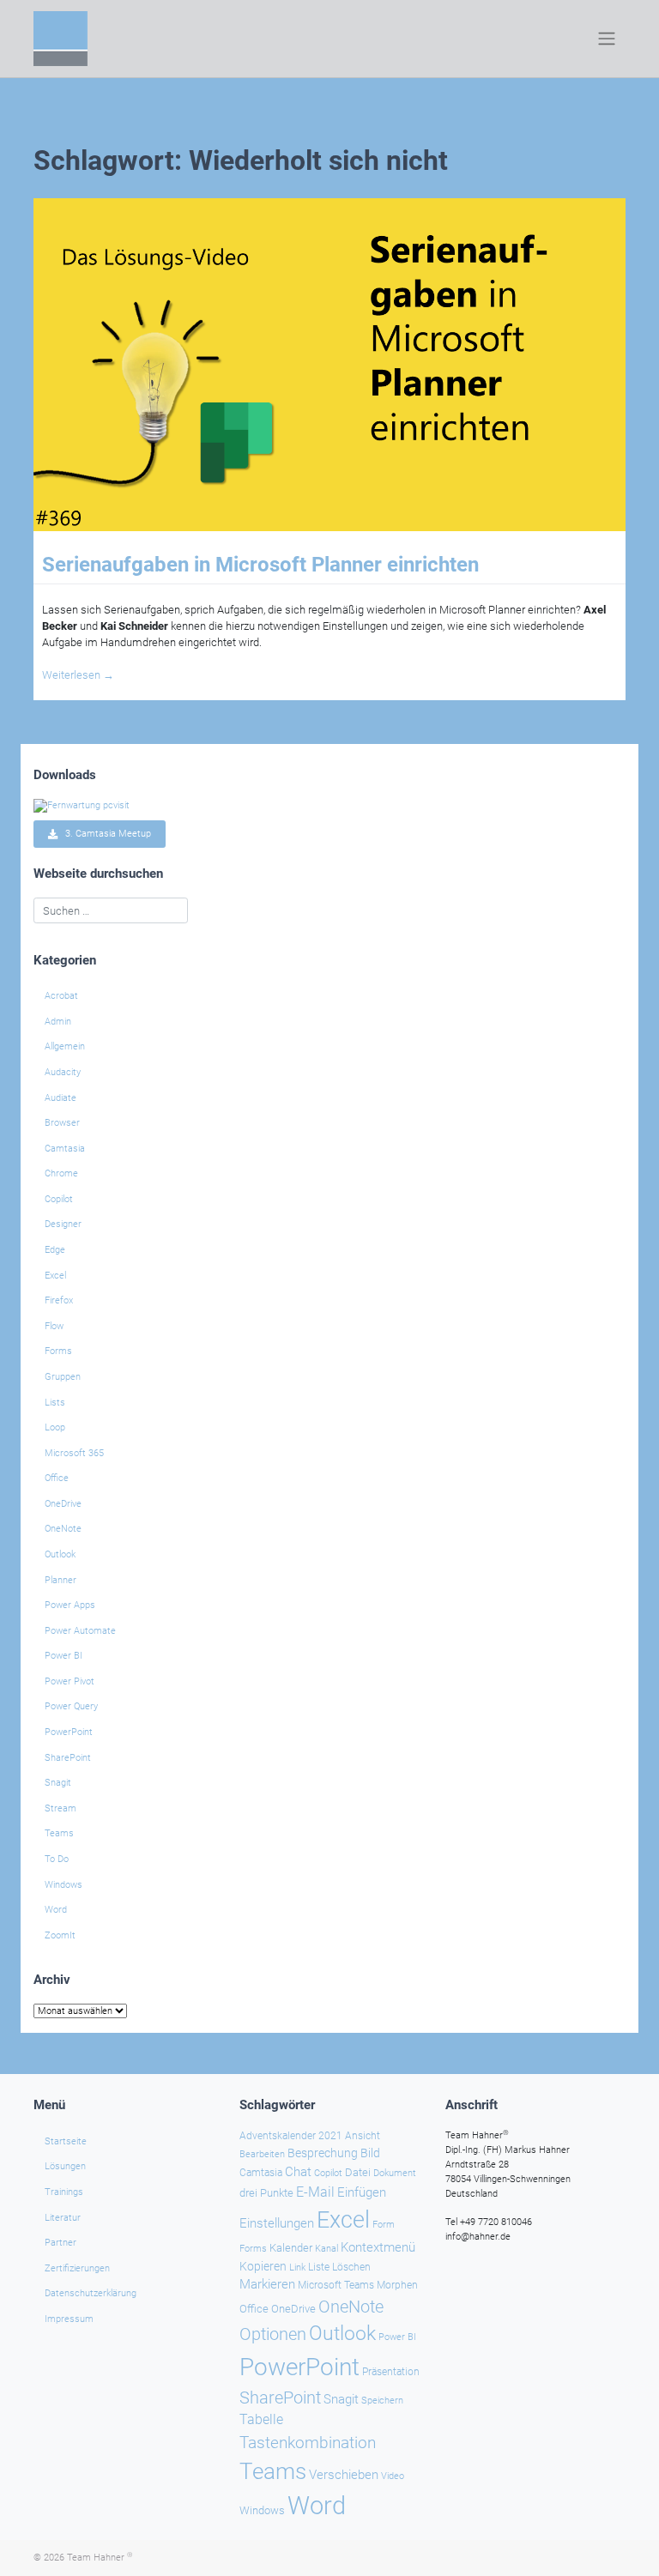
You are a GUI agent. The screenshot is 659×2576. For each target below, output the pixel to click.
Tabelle (261, 2420)
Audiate (60, 1098)
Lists (55, 1403)
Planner (60, 1580)
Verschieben (344, 2475)
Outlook (60, 1554)
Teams (59, 1833)
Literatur (63, 2218)
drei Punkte (266, 2193)
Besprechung (323, 2153)
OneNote (63, 1529)
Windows (63, 1885)
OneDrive (63, 1504)
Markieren (267, 2285)
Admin (58, 1022)
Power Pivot (70, 1681)
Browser (62, 1123)
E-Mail (315, 2192)
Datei (358, 2172)
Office (57, 1478)
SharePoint (68, 1758)
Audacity (63, 1072)
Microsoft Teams (336, 2285)
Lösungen (65, 2166)
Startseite (66, 2141)
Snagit (58, 1783)
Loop (55, 1427)
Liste (319, 2267)
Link (297, 2267)
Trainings (64, 2192)
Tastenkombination (308, 2443)
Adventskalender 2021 (291, 2136)
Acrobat (61, 996)
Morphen (397, 2285)
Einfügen (362, 2192)
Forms (58, 1351)
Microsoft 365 (74, 1453)
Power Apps (70, 1605)
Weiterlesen (78, 675)
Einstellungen (277, 2223)
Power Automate (80, 1631)
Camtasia (65, 1149)
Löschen (351, 2267)
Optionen (273, 2334)
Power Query (71, 1706)
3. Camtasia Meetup (104, 834)
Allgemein (65, 1046)
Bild (370, 2153)
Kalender (291, 2248)
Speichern (382, 2401)
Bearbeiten (262, 2154)
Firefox (59, 1300)
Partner (60, 2243)
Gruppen (63, 1377)
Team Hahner (100, 2558)
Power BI (63, 1656)
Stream (60, 1808)
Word (56, 1910)
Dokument (395, 2173)
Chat (298, 2172)
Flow (54, 1326)
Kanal (326, 2248)
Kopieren (263, 2266)
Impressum (69, 2319)
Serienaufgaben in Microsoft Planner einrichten (260, 565)
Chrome (61, 1173)
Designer (63, 1224)
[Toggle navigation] (607, 39)
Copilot (59, 1199)
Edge (55, 1250)
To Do (57, 1859)
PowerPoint (69, 1732)
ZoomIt (60, 1935)
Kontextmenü (378, 2247)
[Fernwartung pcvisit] (82, 805)
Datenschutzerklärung (91, 2293)
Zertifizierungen (77, 2268)
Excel (55, 1276)
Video (393, 2476)
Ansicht (363, 2136)
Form (384, 2225)
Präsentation (391, 2372)
